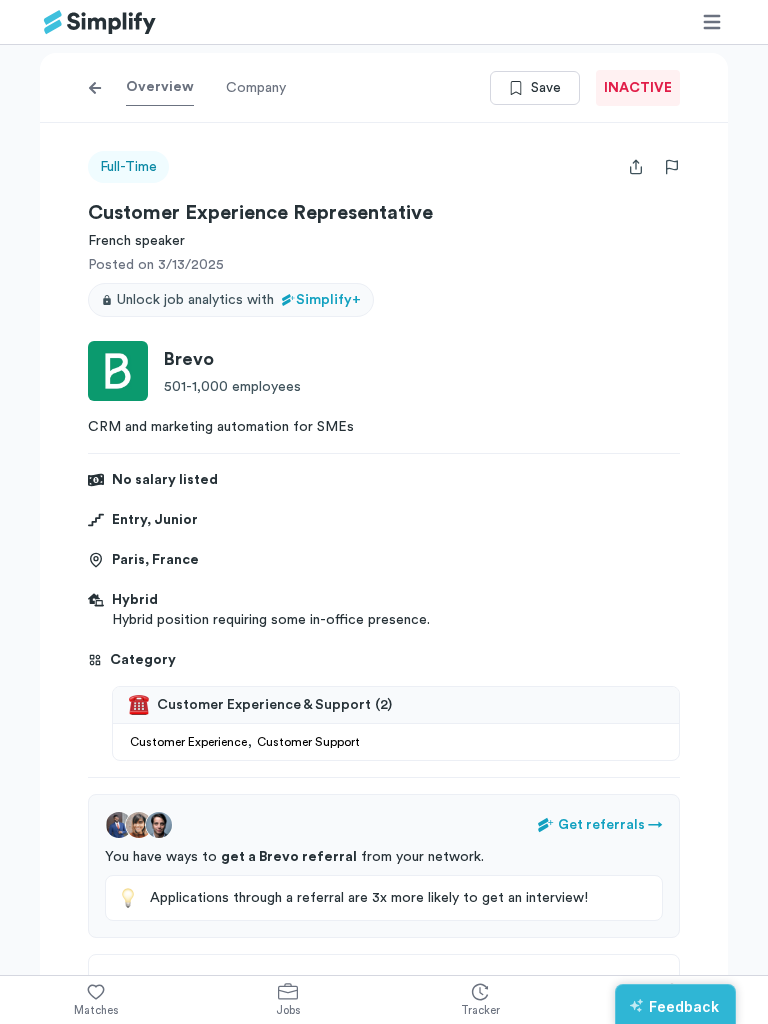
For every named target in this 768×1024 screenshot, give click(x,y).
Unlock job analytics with (239, 300)
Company (256, 88)
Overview (160, 87)
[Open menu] (712, 22)
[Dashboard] (100, 22)
